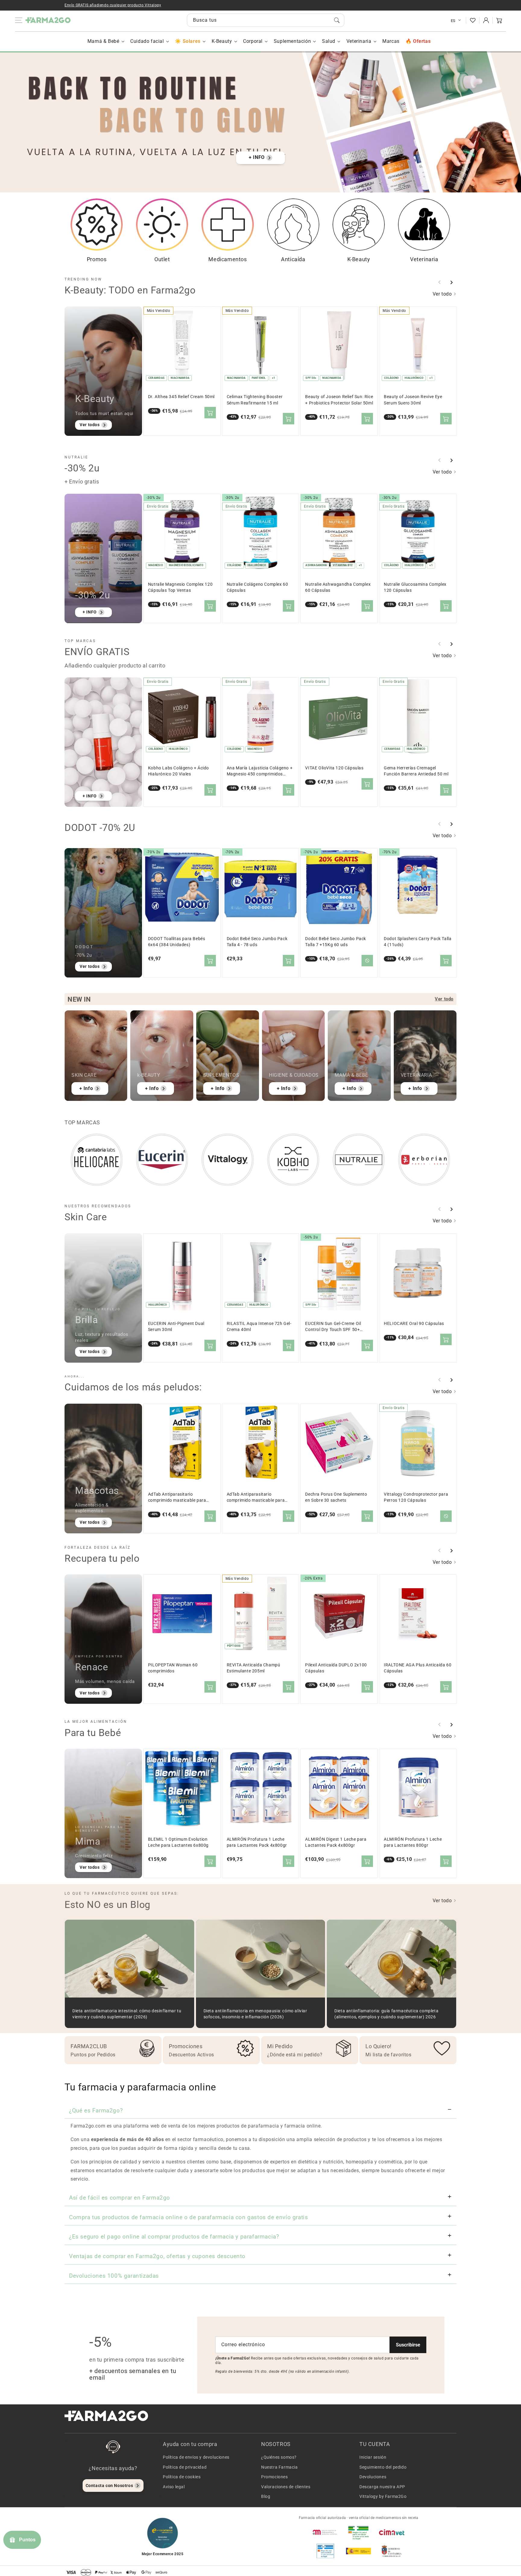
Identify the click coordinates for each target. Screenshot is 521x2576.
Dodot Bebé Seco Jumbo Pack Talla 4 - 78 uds (257, 942)
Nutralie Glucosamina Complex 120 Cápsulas (415, 587)
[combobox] (266, 20)
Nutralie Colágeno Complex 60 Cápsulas (257, 587)
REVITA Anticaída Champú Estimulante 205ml (254, 1668)
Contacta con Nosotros (109, 2486)
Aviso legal (174, 2487)
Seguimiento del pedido (383, 2467)
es (453, 21)
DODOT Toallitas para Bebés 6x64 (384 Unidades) (177, 942)
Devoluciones (373, 2477)
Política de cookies (182, 2477)
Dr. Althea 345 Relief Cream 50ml (181, 397)
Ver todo (443, 294)
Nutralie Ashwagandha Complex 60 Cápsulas (338, 587)
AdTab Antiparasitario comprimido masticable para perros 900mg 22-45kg (256, 1498)
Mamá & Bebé (103, 41)
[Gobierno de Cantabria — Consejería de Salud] (392, 2551)
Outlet (162, 259)
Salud (329, 41)
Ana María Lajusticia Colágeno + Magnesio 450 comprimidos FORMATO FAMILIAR (260, 771)
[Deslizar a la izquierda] (440, 282)
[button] (499, 20)
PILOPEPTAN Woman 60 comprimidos (173, 1668)
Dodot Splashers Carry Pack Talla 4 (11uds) (418, 942)
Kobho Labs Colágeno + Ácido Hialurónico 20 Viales (178, 771)
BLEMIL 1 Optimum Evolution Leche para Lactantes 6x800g (178, 1842)
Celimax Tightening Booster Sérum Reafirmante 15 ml (255, 400)
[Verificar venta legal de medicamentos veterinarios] (325, 2551)
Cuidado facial (147, 41)
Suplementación (292, 41)
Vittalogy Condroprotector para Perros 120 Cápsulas (416, 1497)
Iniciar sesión (373, 2457)
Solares (191, 41)
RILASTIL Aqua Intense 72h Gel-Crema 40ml (259, 1327)
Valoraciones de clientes (286, 2487)
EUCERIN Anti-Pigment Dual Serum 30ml (176, 1327)
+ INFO (257, 157)
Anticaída (293, 259)
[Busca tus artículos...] (337, 20)
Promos (97, 259)
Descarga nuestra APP (382, 2487)
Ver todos (90, 425)
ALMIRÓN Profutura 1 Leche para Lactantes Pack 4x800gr (257, 1842)
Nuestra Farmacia (279, 2467)
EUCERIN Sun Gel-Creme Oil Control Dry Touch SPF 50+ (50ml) (333, 1327)
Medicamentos (227, 259)
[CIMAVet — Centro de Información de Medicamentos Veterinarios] (392, 2532)
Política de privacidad (185, 2467)
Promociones (275, 2477)
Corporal (253, 41)
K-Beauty (222, 41)
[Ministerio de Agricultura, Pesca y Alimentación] (358, 2551)
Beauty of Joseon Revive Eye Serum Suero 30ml (413, 400)
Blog (266, 2496)
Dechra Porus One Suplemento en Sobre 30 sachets (336, 1497)
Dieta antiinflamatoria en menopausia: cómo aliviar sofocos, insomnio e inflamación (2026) (255, 2014)
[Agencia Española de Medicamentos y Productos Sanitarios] (325, 2532)
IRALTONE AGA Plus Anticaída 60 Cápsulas (418, 1668)
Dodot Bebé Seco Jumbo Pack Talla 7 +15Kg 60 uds (336, 942)
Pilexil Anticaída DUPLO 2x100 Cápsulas (336, 1668)
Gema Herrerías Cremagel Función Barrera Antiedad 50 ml (416, 771)
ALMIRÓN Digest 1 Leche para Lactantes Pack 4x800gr (336, 1842)
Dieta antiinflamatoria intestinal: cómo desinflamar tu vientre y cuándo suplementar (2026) (127, 2014)
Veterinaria (359, 41)
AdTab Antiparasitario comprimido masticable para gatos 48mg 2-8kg (177, 1498)
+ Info (86, 1088)
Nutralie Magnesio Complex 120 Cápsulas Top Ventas (180, 587)
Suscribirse (408, 2345)
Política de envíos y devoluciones (196, 2457)
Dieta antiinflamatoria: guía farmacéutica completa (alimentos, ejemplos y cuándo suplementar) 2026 (386, 2014)
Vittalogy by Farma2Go (383, 2496)
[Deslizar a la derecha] (451, 282)
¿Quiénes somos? (279, 2457)
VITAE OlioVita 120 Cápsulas (334, 768)
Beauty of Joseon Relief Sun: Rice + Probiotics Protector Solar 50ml (339, 400)
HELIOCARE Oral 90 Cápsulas (414, 1324)
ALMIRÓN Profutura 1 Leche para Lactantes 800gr (413, 1842)
